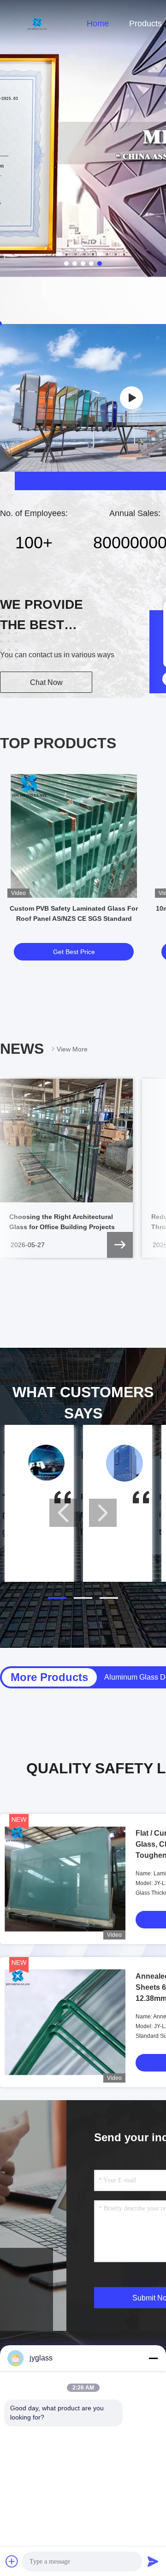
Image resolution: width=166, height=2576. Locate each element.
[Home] (37, 23)
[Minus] (153, 2358)
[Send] (153, 2561)
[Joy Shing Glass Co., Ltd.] (131, 398)
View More (72, 1049)
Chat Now (46, 682)
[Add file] (12, 2561)
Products (145, 24)
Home (98, 24)
